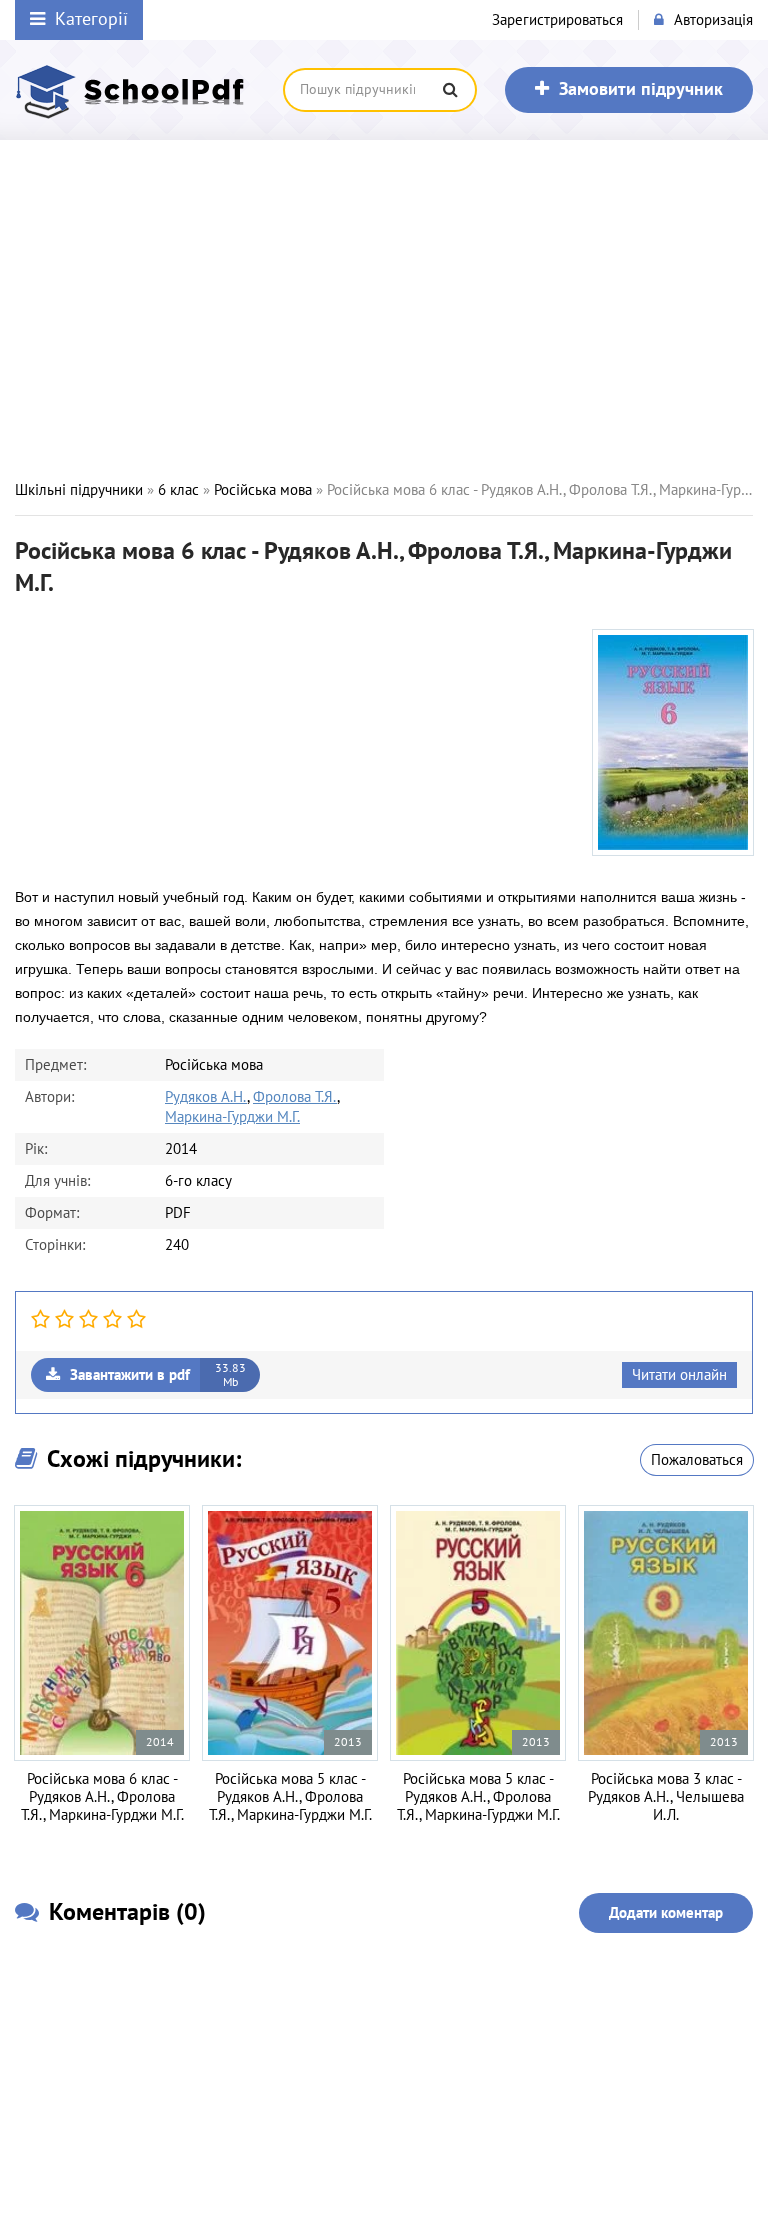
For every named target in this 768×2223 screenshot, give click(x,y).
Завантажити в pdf (158, 1375)
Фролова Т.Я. (295, 1097)
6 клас (178, 490)
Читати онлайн (679, 1375)
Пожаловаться (697, 1460)
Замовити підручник (641, 89)
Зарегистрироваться (557, 20)
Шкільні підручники (79, 490)
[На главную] (135, 90)
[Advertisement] (384, 310)
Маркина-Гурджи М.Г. (232, 1117)
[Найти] (450, 90)
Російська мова (263, 490)
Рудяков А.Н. (206, 1097)
